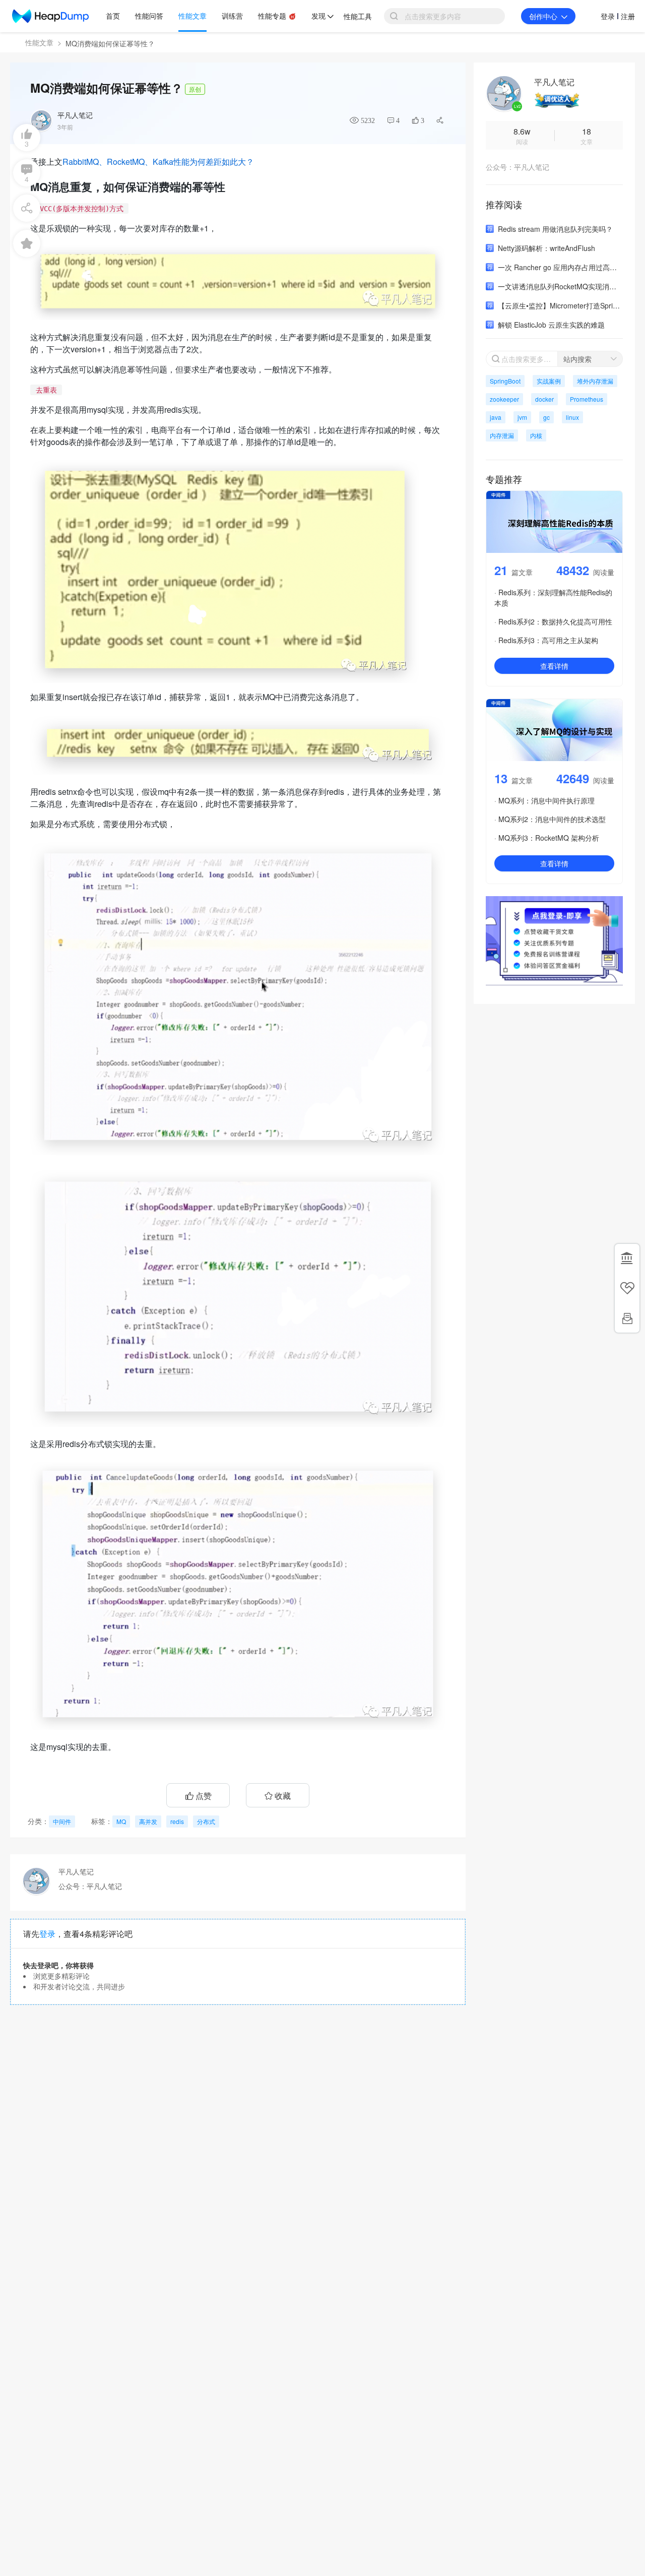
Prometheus (587, 399)
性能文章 (39, 42)
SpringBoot (505, 381)
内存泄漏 (502, 435)
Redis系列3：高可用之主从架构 (548, 640)
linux (572, 417)
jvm (522, 417)
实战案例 (549, 381)
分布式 (206, 1821)
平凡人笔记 (75, 115)
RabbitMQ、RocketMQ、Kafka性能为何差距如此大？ (158, 162)
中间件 (62, 1821)
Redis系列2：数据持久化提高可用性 (555, 621)
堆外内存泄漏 (595, 381)
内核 (536, 435)
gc (546, 417)
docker (544, 399)
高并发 (148, 1821)
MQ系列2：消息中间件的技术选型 (552, 819)
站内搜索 (577, 359)
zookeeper (504, 399)
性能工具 (358, 16)
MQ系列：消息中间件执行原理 (546, 800)
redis (177, 1821)
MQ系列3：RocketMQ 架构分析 (549, 838)
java (496, 417)
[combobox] (590, 359)
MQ (121, 1821)
